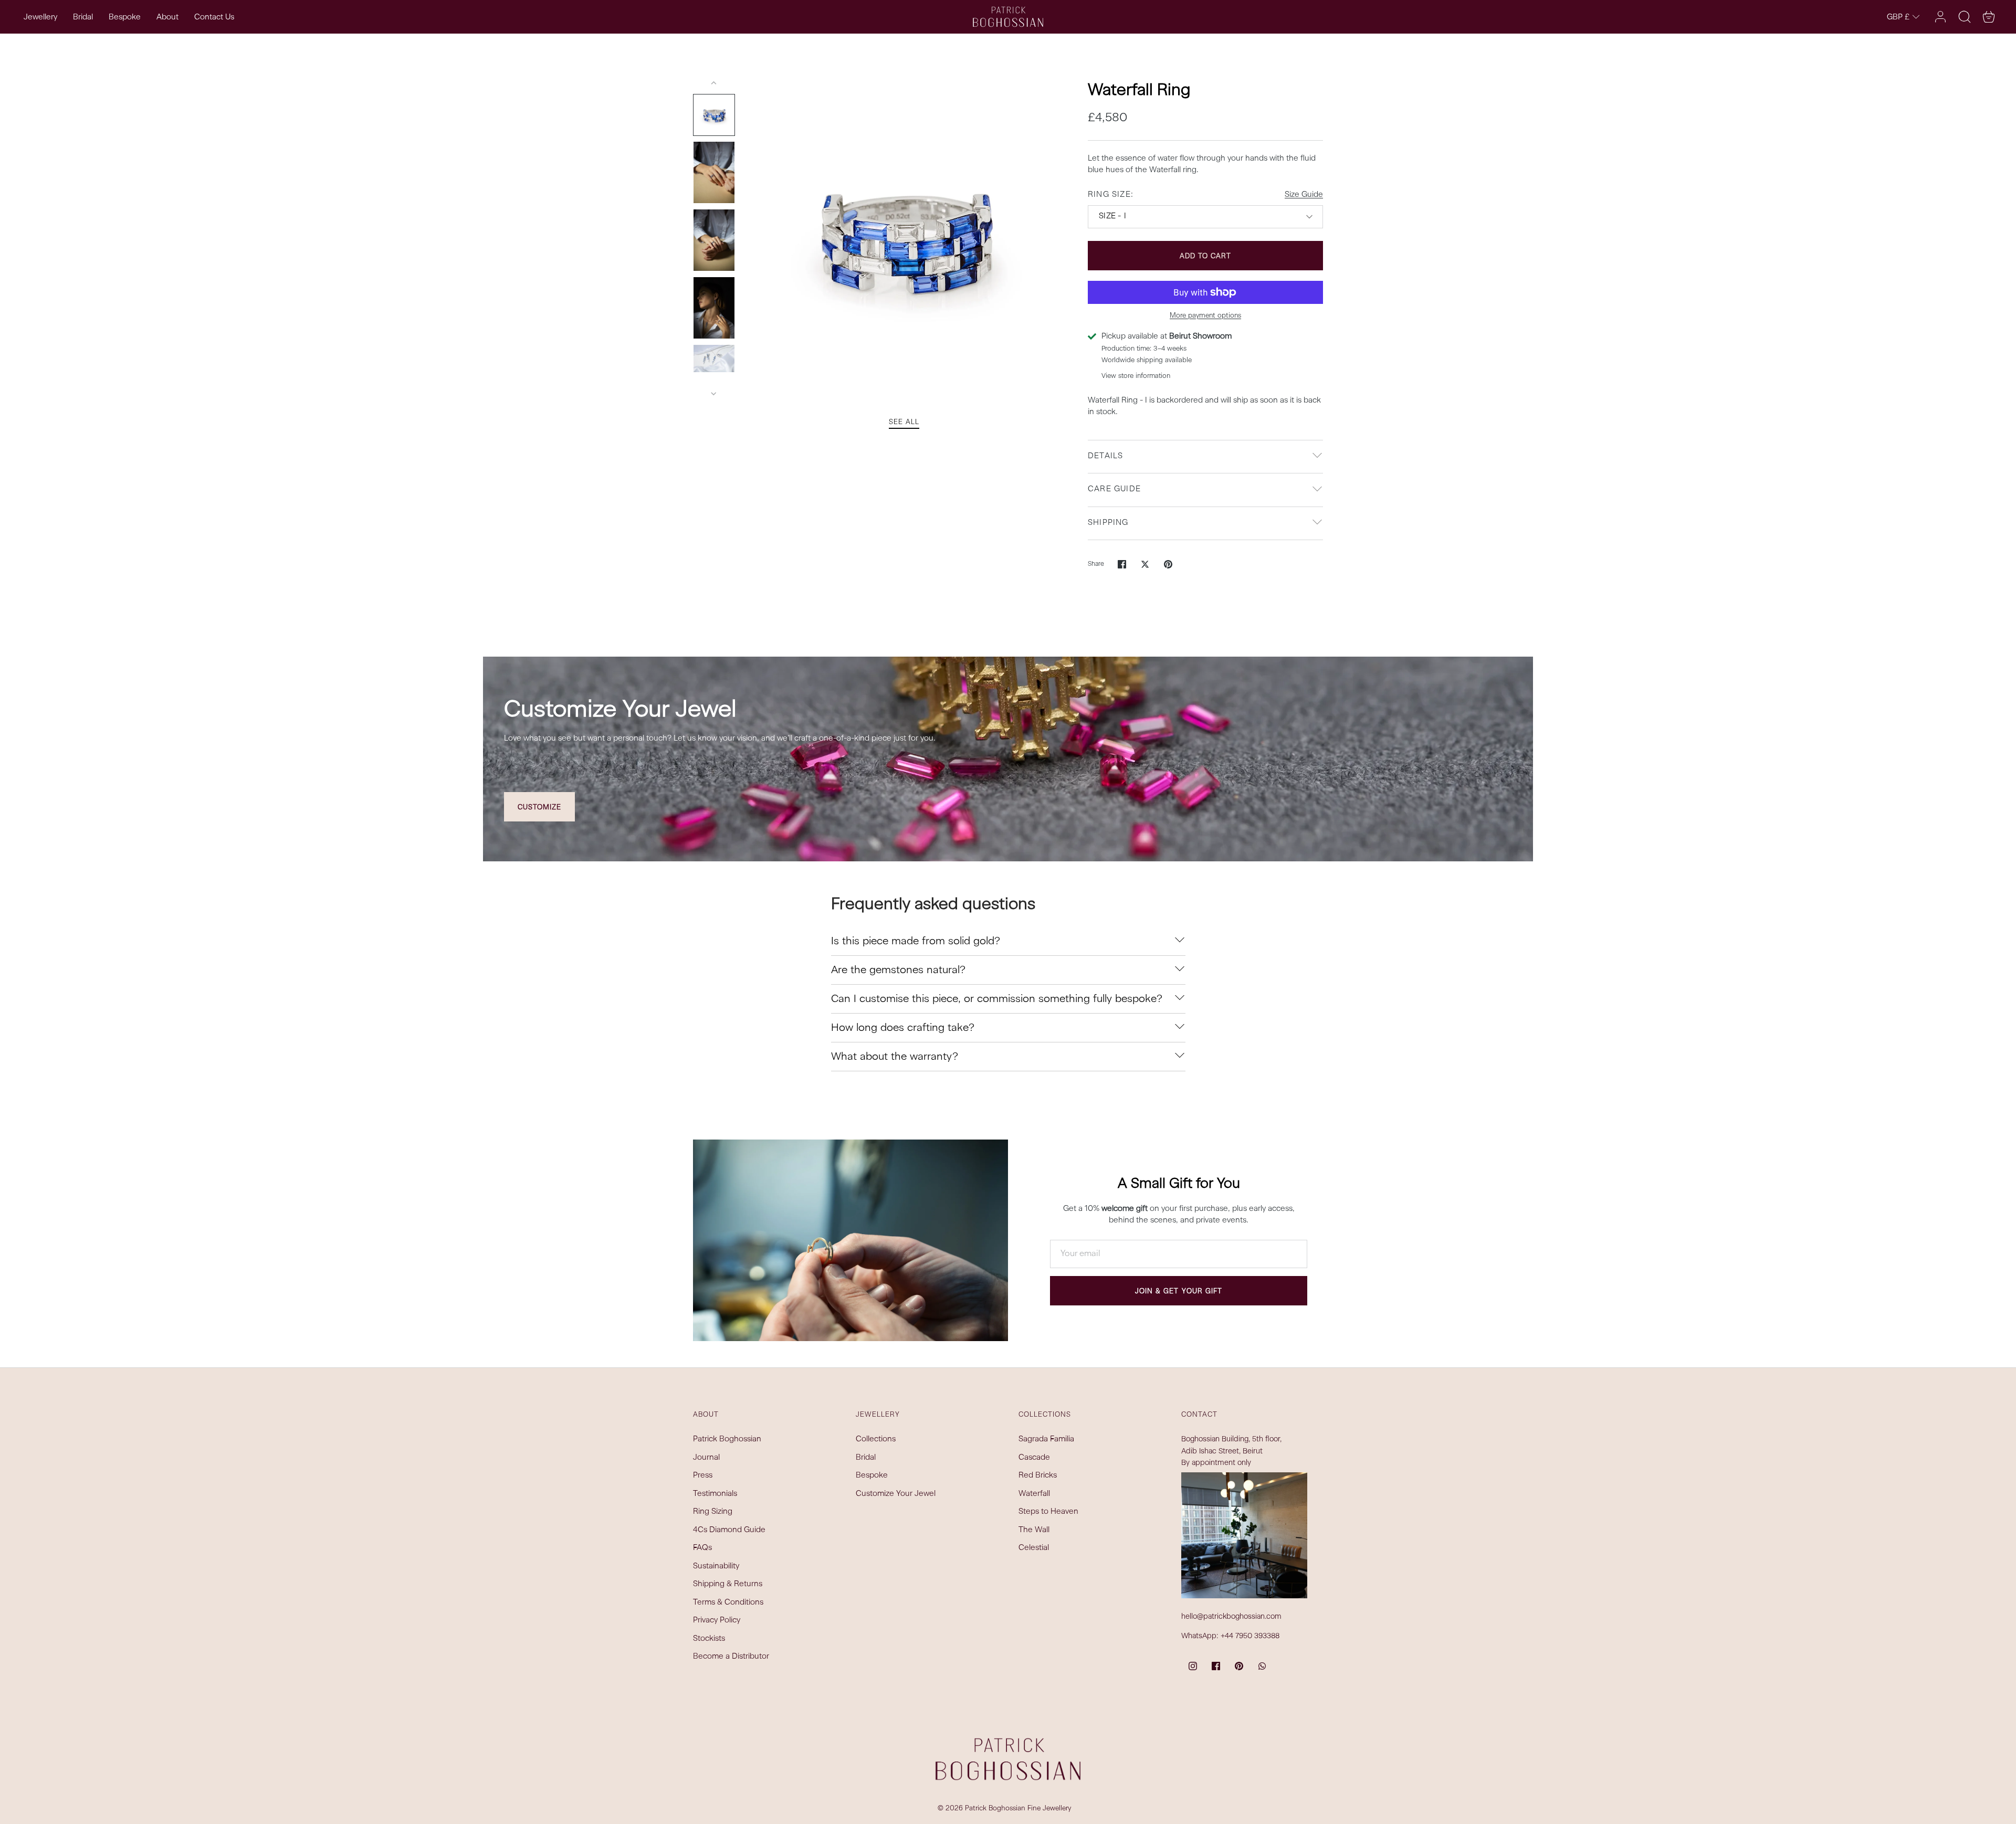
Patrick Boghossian (727, 1440)
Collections (876, 1440)
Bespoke (125, 18)
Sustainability (716, 1567)
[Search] (1965, 17)
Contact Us (214, 18)
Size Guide (1304, 195)
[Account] (1940, 17)
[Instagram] (1193, 1666)
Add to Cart (1206, 256)
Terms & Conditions (728, 1603)
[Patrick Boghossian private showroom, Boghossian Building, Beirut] (1244, 1535)
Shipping (1108, 523)
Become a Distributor (731, 1657)
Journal (706, 1458)
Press (703, 1476)
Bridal (83, 18)
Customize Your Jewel (896, 1494)
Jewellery (40, 18)
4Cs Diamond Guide (729, 1530)
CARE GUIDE (1114, 489)
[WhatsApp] (1262, 1666)
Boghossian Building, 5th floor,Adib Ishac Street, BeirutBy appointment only (1231, 1451)
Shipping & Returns (728, 1584)
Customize (539, 808)
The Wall (1034, 1530)
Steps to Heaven (1048, 1512)
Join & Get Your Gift (1179, 1291)
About (167, 18)
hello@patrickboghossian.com (1231, 1617)
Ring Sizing (713, 1512)
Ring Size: (1111, 195)
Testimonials (715, 1494)
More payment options (1205, 316)
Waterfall (1034, 1494)
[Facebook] (1216, 1666)
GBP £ (1898, 18)
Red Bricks (1038, 1476)
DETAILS (1105, 456)
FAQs (702, 1548)
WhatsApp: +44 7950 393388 (1230, 1636)
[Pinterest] (1239, 1666)
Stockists (709, 1639)
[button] (1989, 17)
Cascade (1034, 1458)
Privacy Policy (717, 1621)
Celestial (1034, 1548)
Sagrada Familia (1046, 1440)
